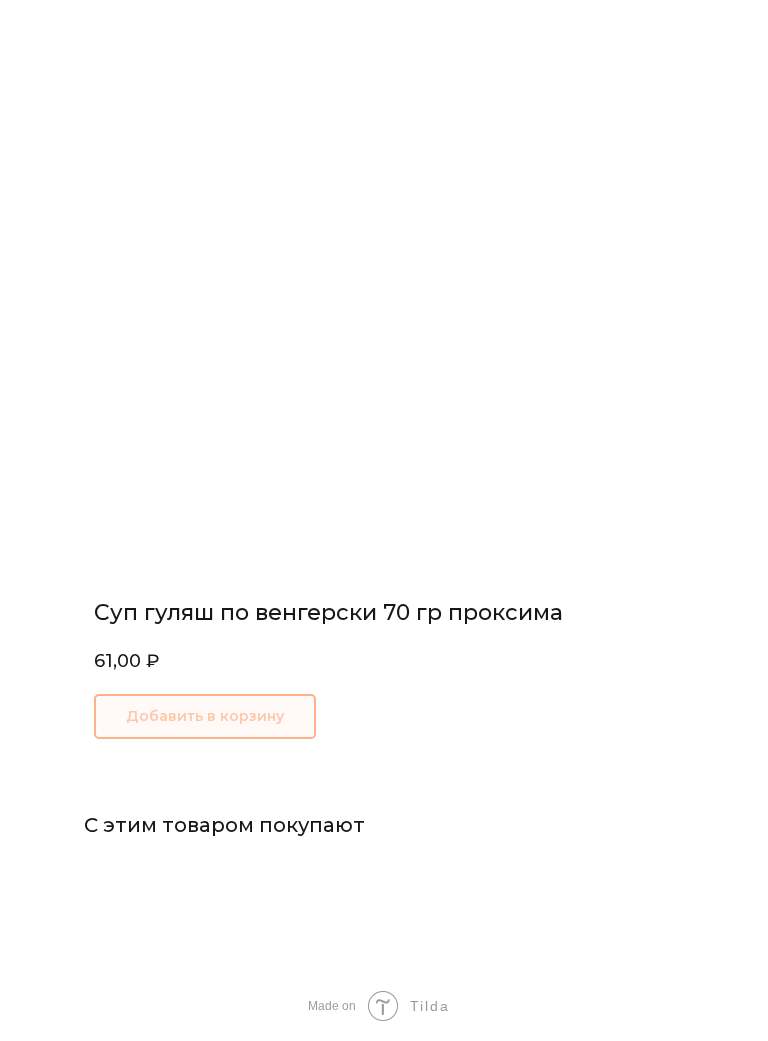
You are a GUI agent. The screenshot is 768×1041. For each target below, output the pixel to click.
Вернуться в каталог (99, 28)
